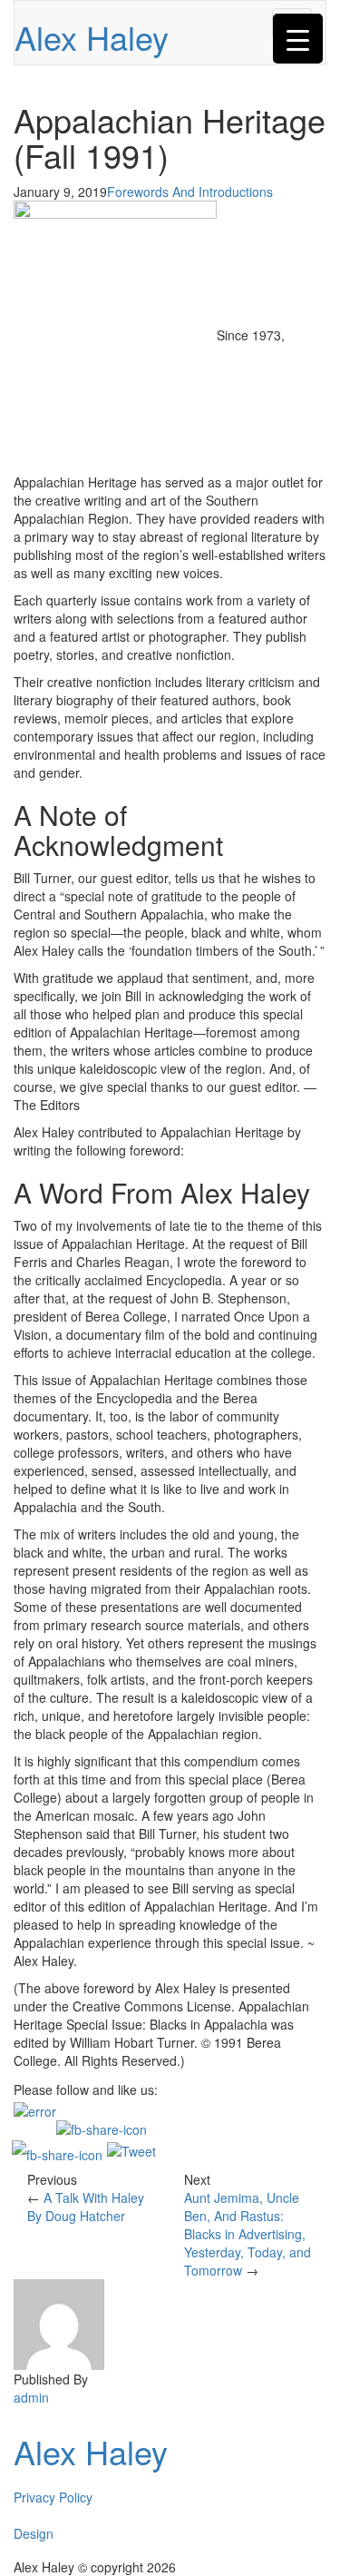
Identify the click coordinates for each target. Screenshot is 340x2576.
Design (34, 2533)
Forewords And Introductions (190, 192)
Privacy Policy (53, 2497)
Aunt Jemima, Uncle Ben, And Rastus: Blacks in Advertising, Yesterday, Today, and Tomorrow (248, 2234)
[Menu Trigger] (298, 39)
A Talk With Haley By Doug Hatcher (86, 2207)
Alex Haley (92, 37)
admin (31, 2397)
